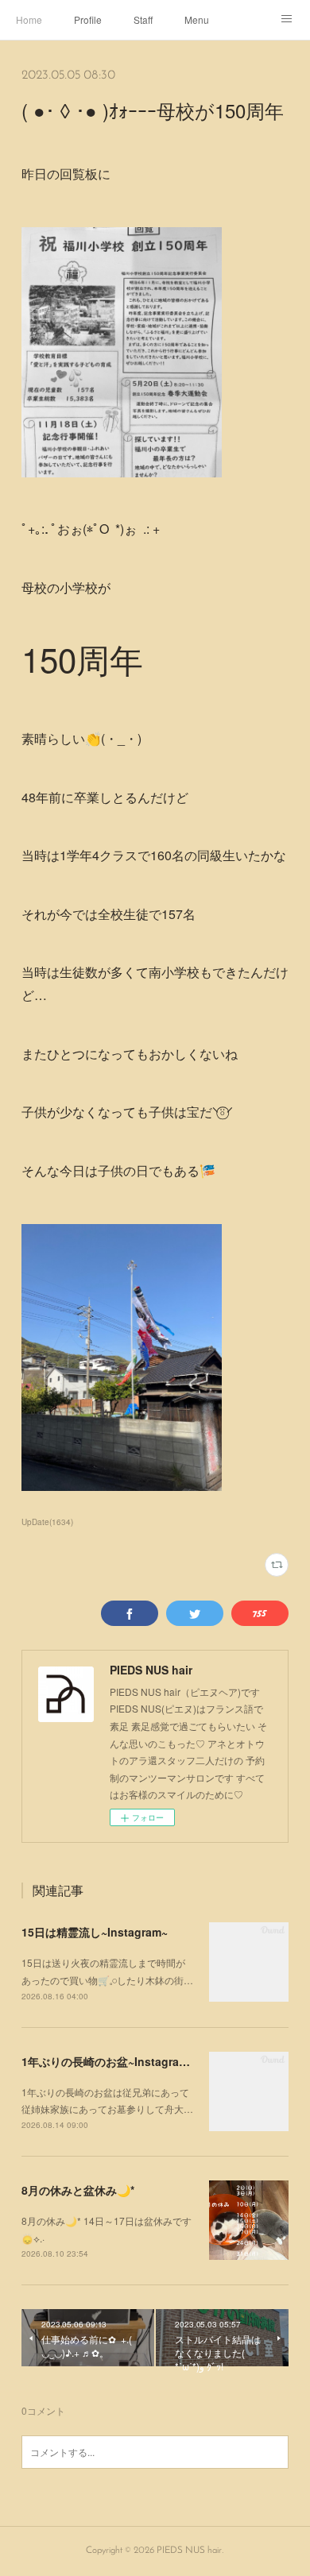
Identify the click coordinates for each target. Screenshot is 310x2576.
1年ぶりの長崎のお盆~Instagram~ (108, 2061)
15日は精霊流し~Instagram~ (95, 1932)
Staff (143, 19)
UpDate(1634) (47, 1522)
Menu (197, 19)
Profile (88, 19)
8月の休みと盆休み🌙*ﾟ (79, 2190)
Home (29, 19)
